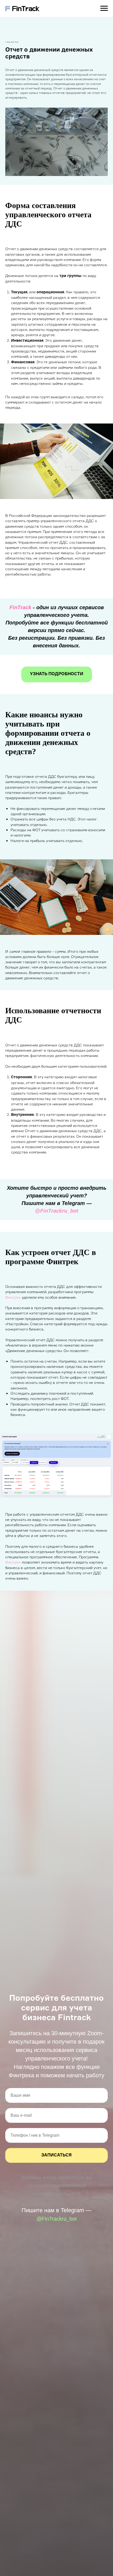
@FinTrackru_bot (57, 1211)
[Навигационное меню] (104, 8)
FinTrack (20, 607)
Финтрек (13, 1297)
